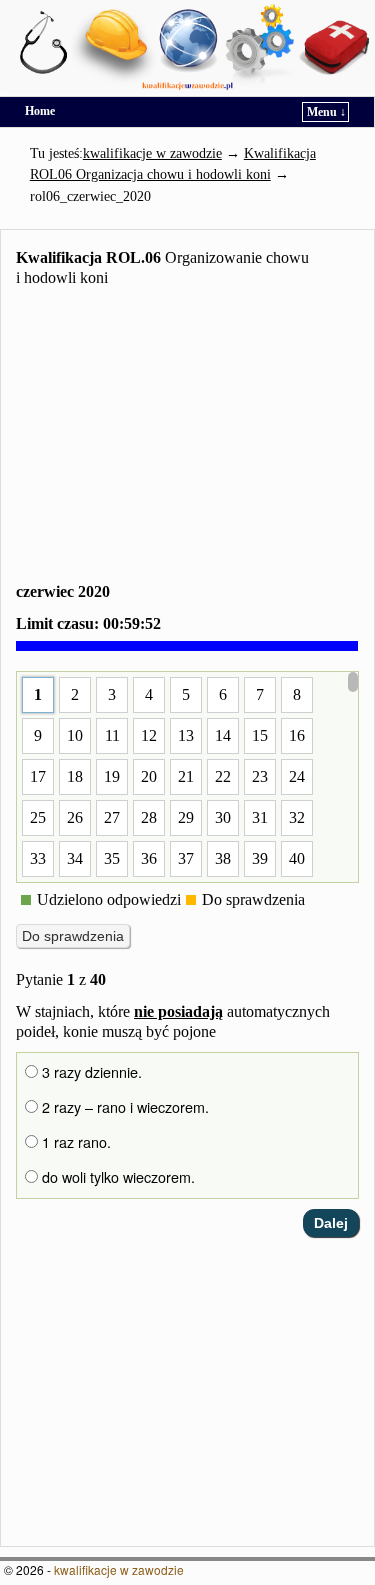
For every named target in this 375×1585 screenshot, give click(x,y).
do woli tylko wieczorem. (116, 1177)
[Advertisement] (187, 438)
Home (40, 111)
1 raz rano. (74, 1142)
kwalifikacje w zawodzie (119, 1569)
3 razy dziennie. (90, 1072)
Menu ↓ (326, 112)
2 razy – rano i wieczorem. (123, 1107)
